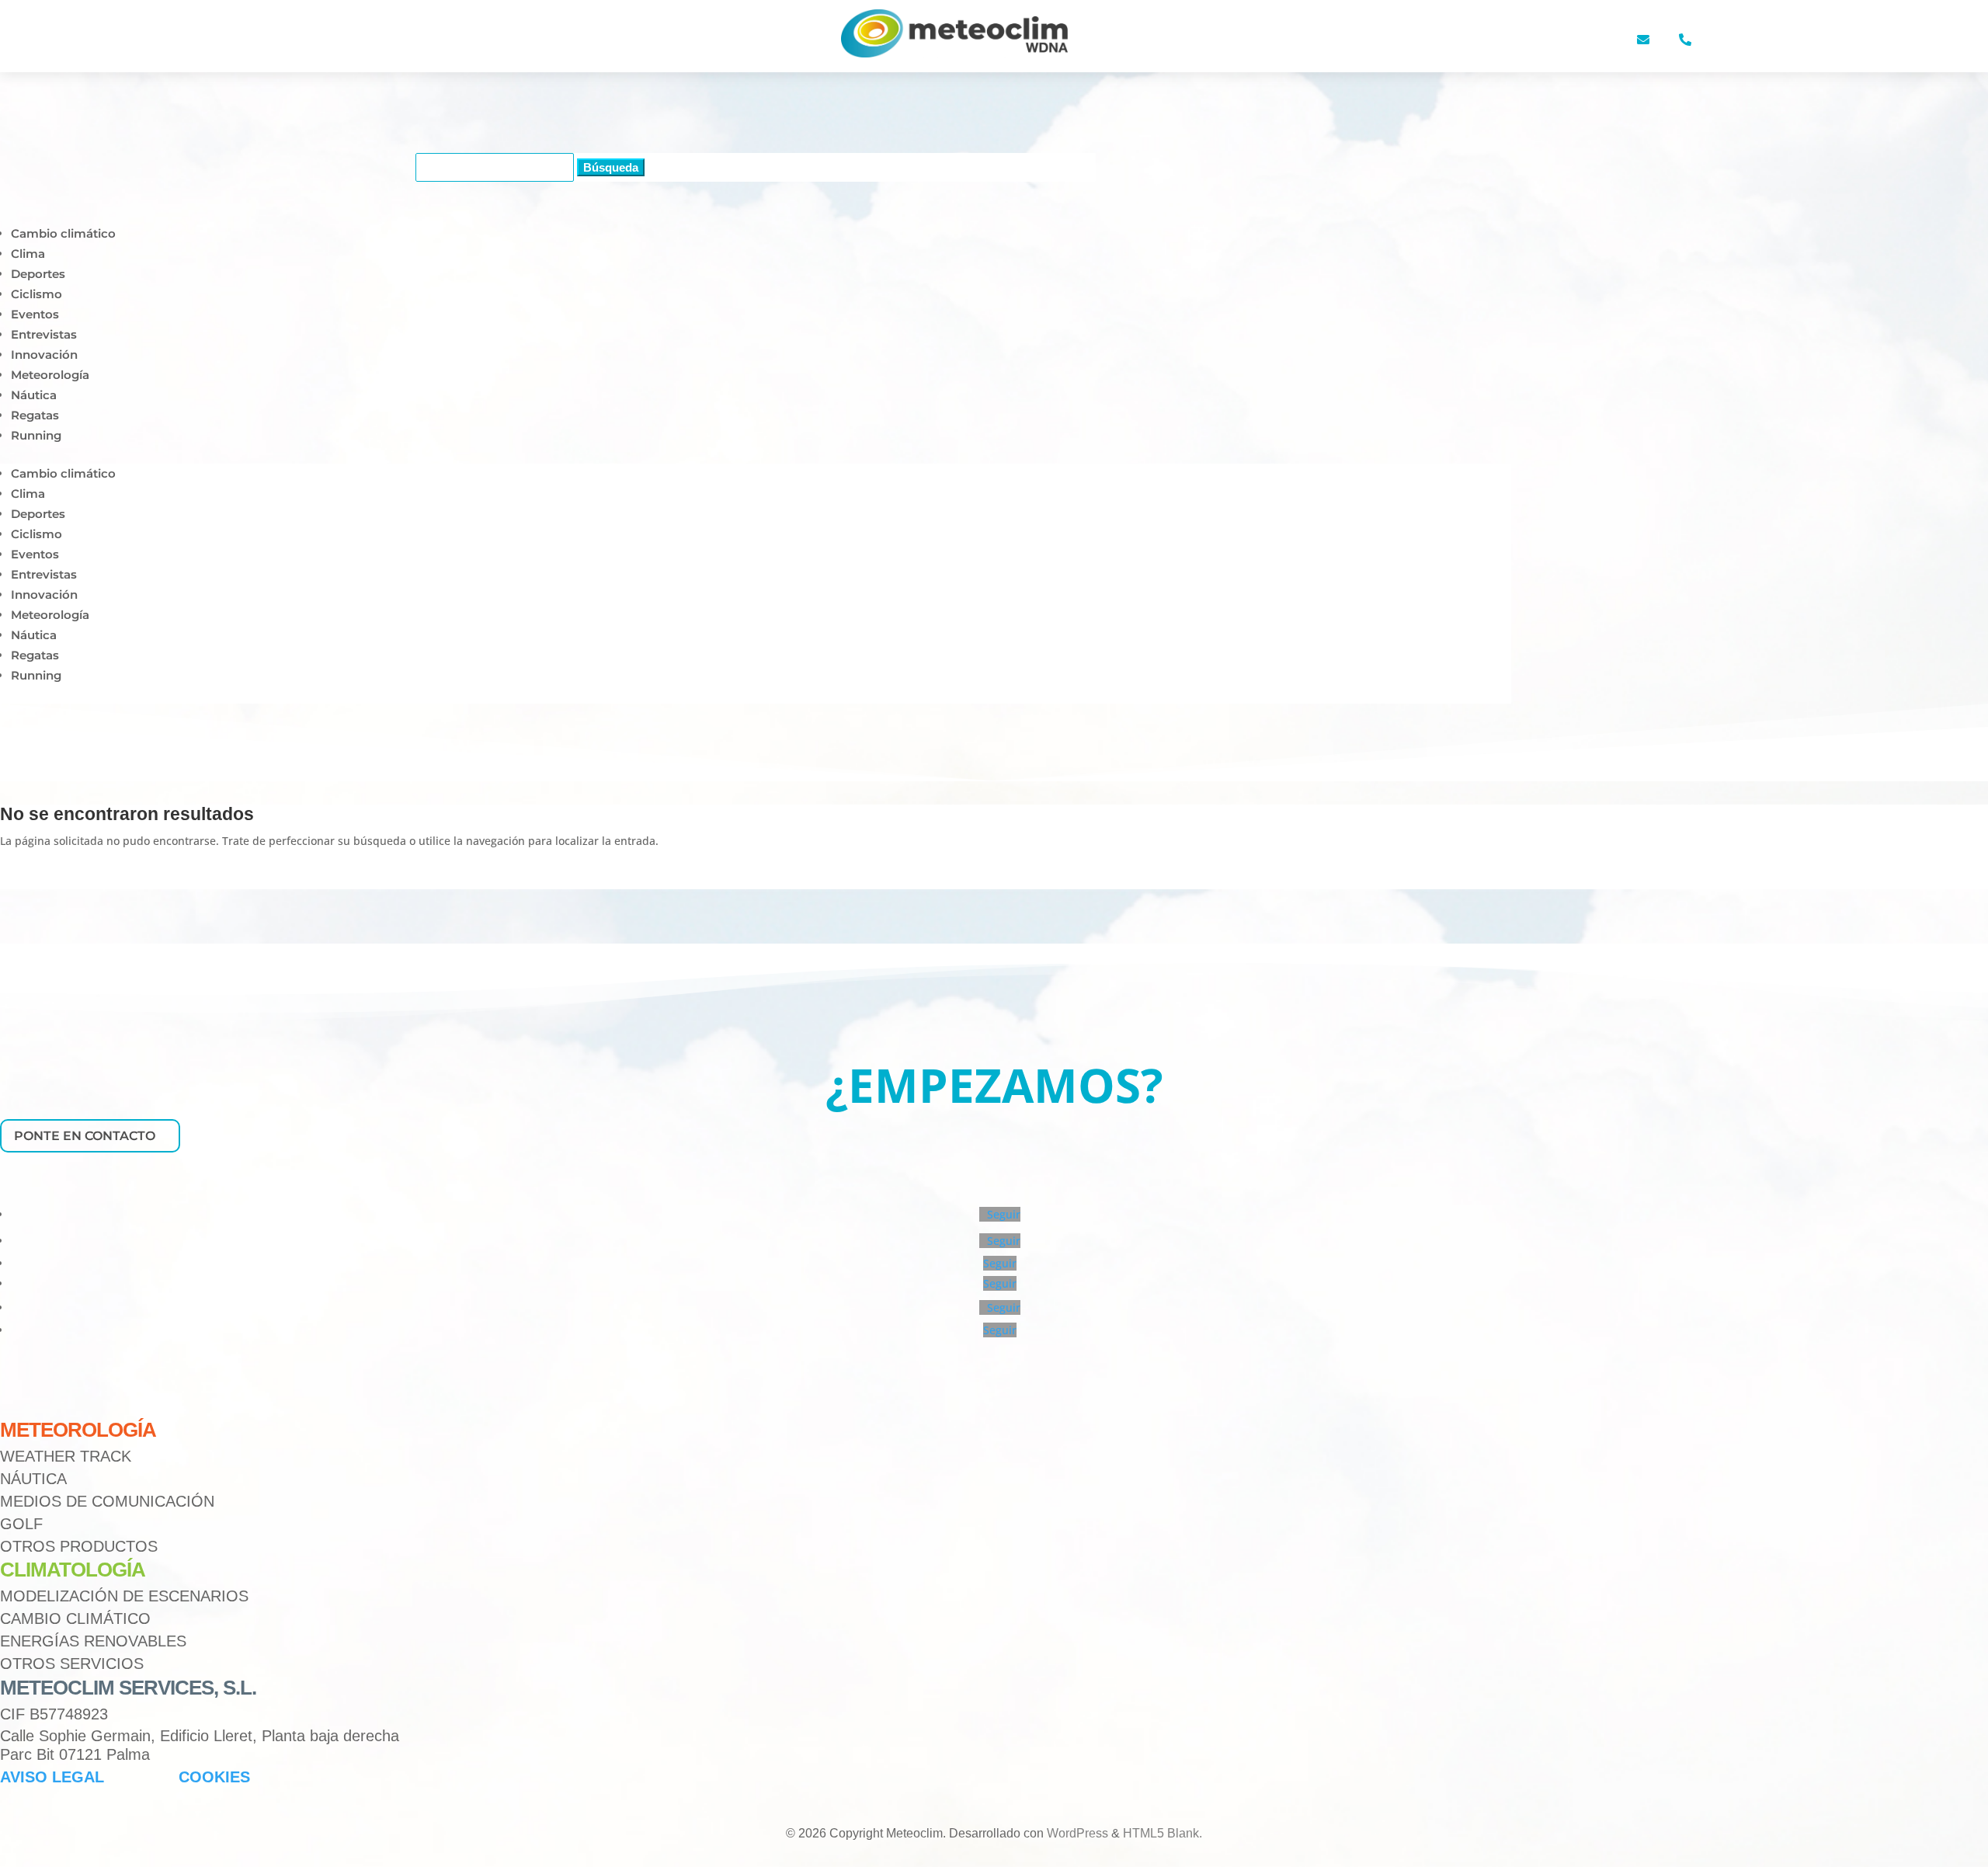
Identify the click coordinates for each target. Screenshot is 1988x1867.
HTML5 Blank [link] (1161, 1833)
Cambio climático (63, 233)
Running (36, 435)
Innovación (44, 355)
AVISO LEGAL (52, 1777)
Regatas (35, 415)
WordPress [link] (1077, 1833)
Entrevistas (44, 334)
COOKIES (214, 1777)
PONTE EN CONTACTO (85, 1136)
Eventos (35, 314)
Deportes (38, 274)
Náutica (34, 395)
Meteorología (50, 375)
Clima (28, 254)
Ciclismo (36, 294)
